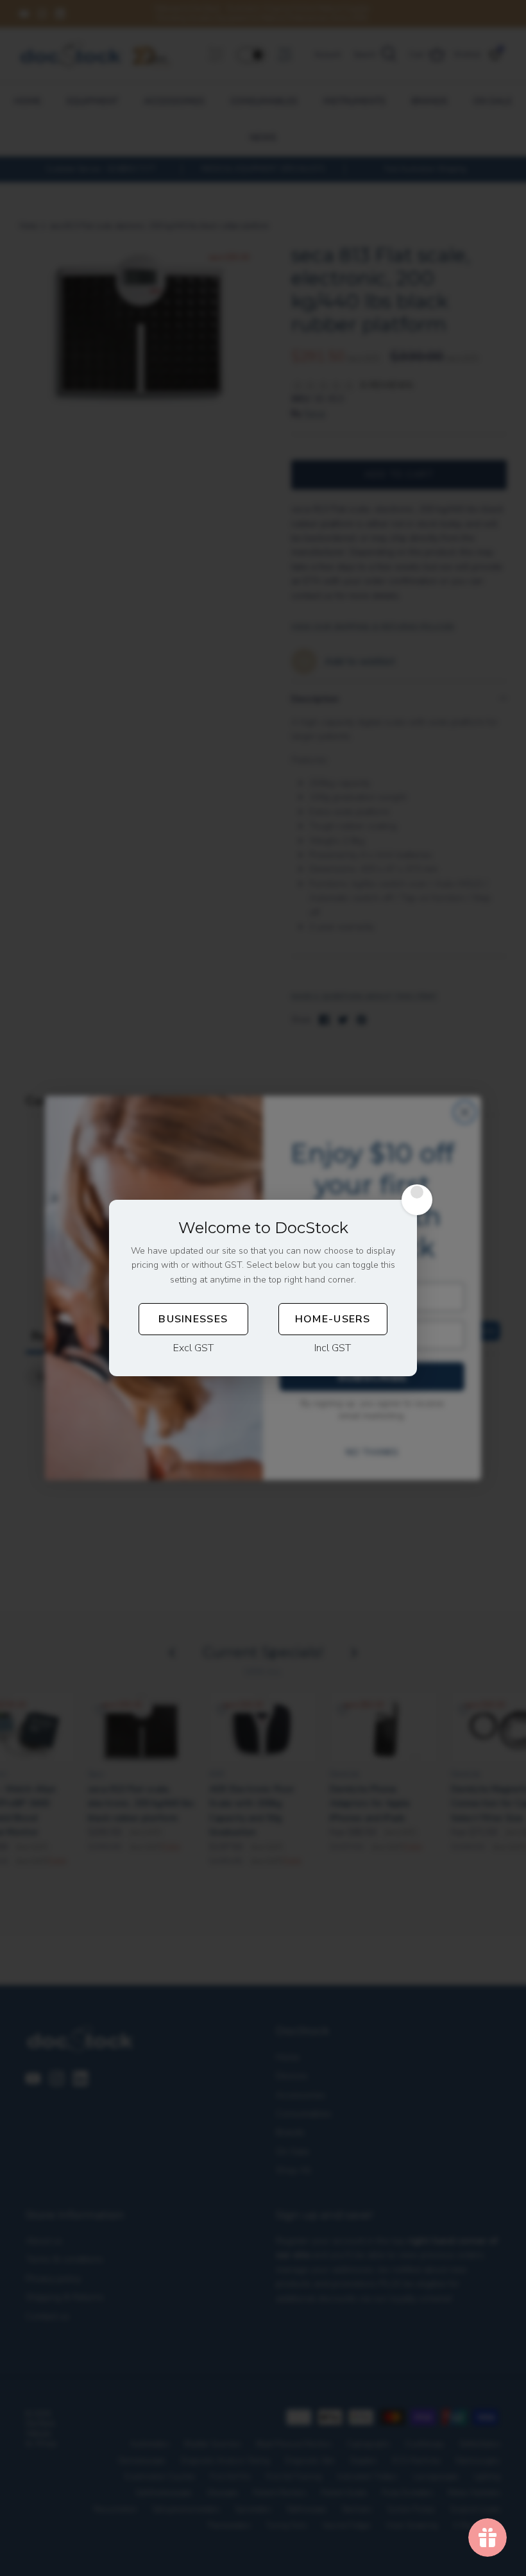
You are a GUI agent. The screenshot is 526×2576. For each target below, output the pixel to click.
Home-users (333, 1319)
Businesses (193, 1319)
